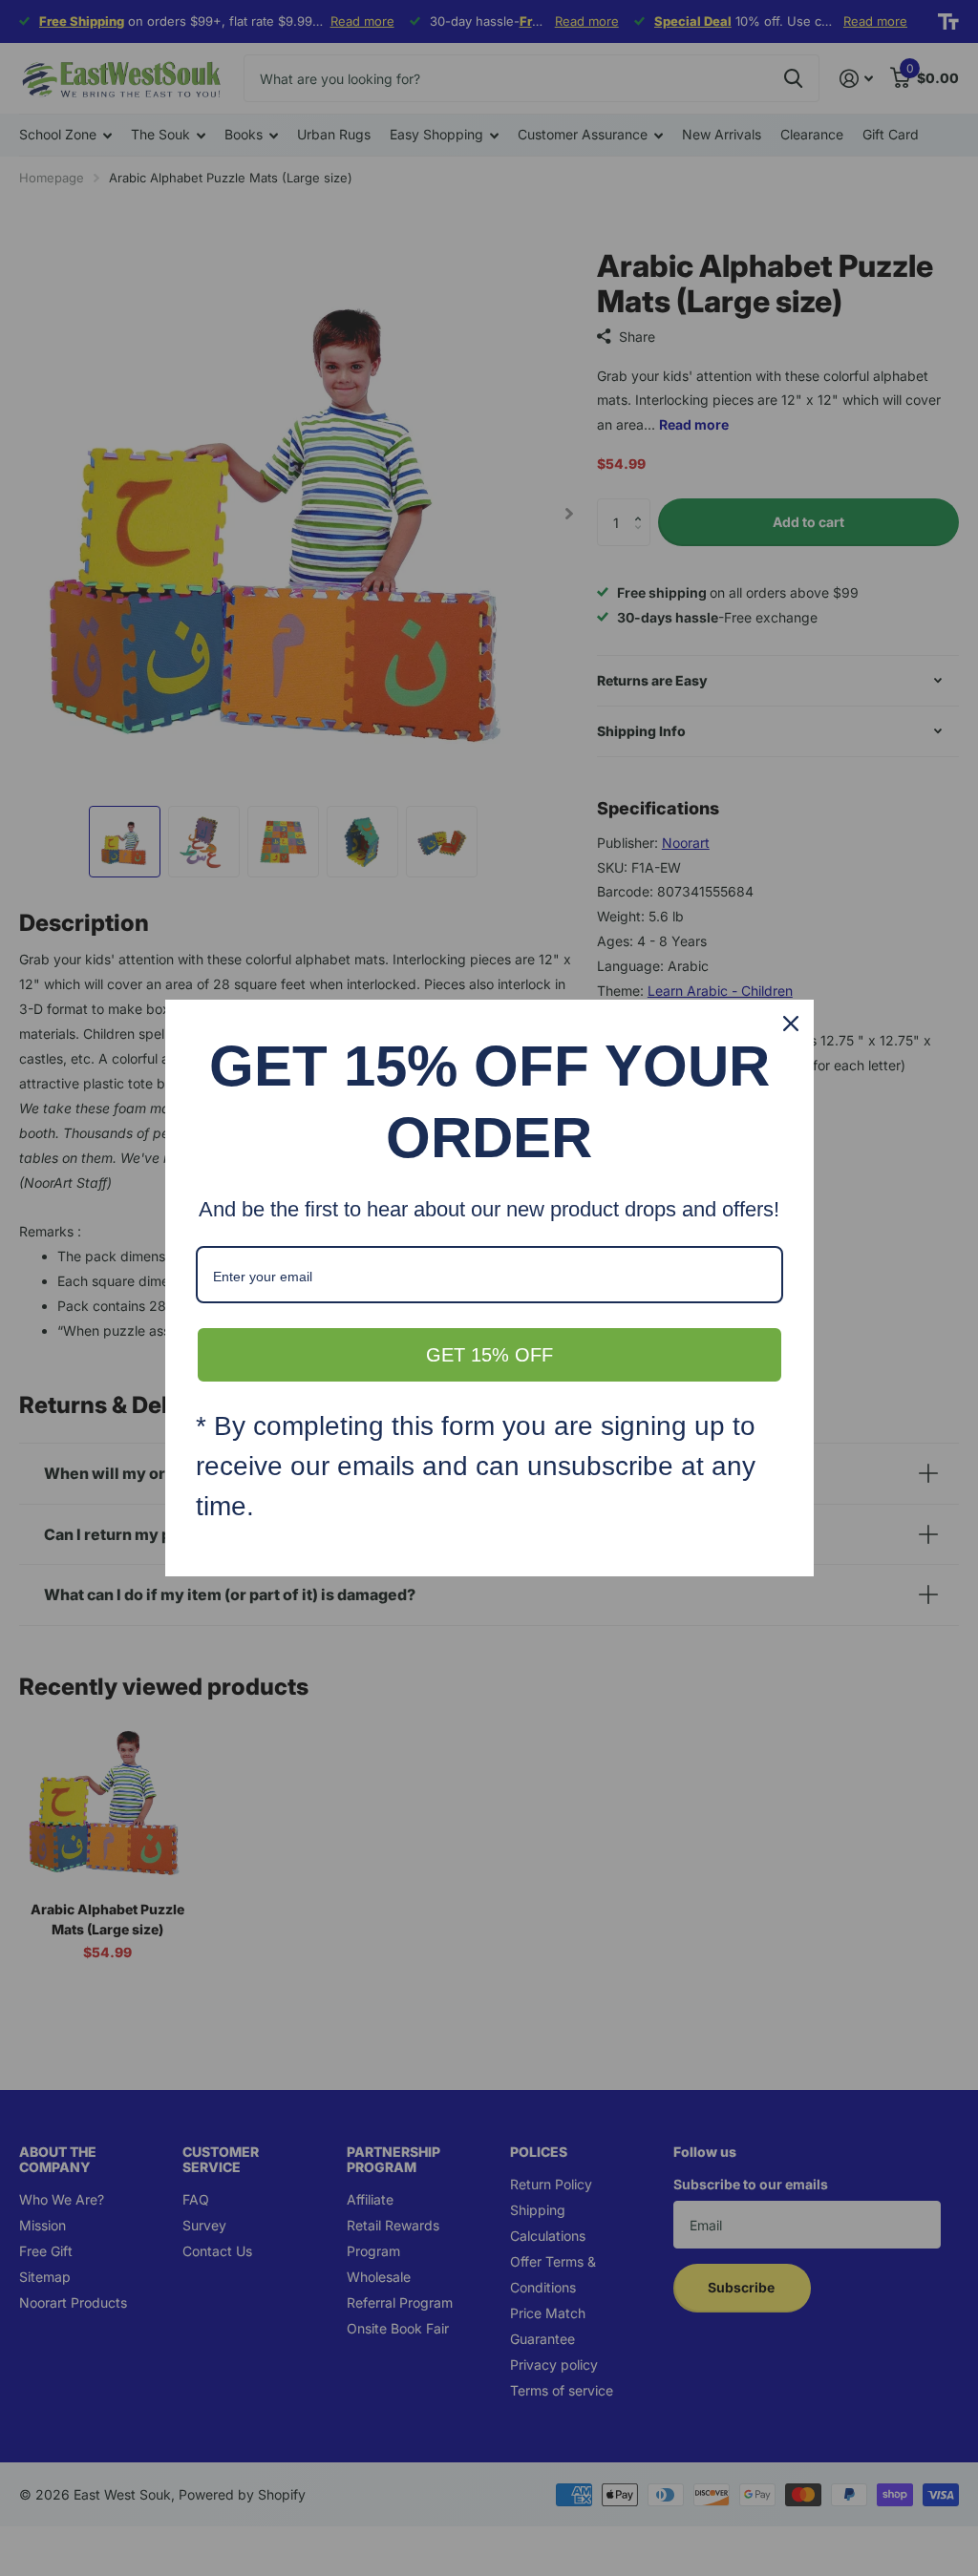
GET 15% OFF (489, 1355)
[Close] (791, 1024)
